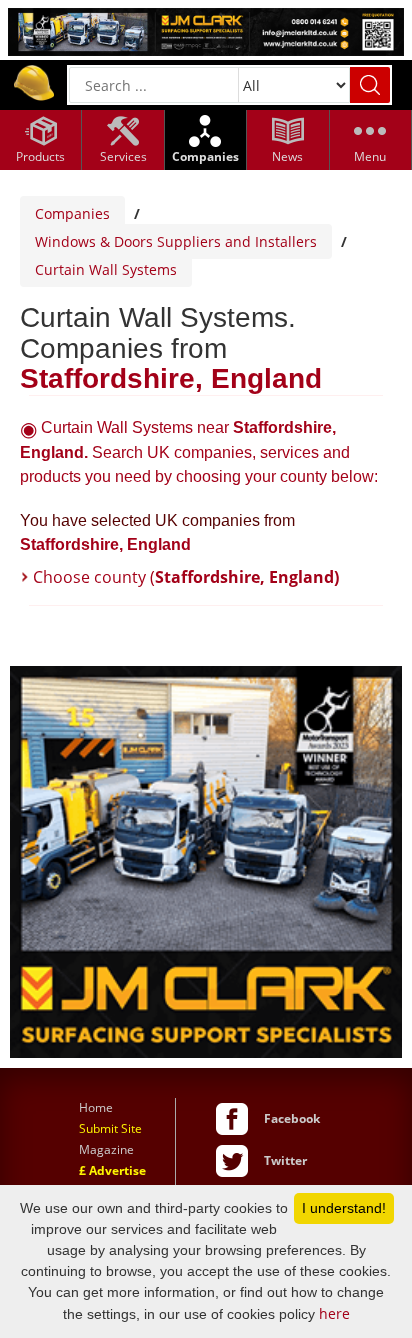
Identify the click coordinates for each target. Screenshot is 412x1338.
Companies (72, 213)
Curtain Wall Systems (106, 269)
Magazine (106, 1149)
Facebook (292, 1118)
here (334, 1313)
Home (96, 1107)
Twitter (285, 1160)
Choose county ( (186, 577)
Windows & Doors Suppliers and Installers (176, 241)
